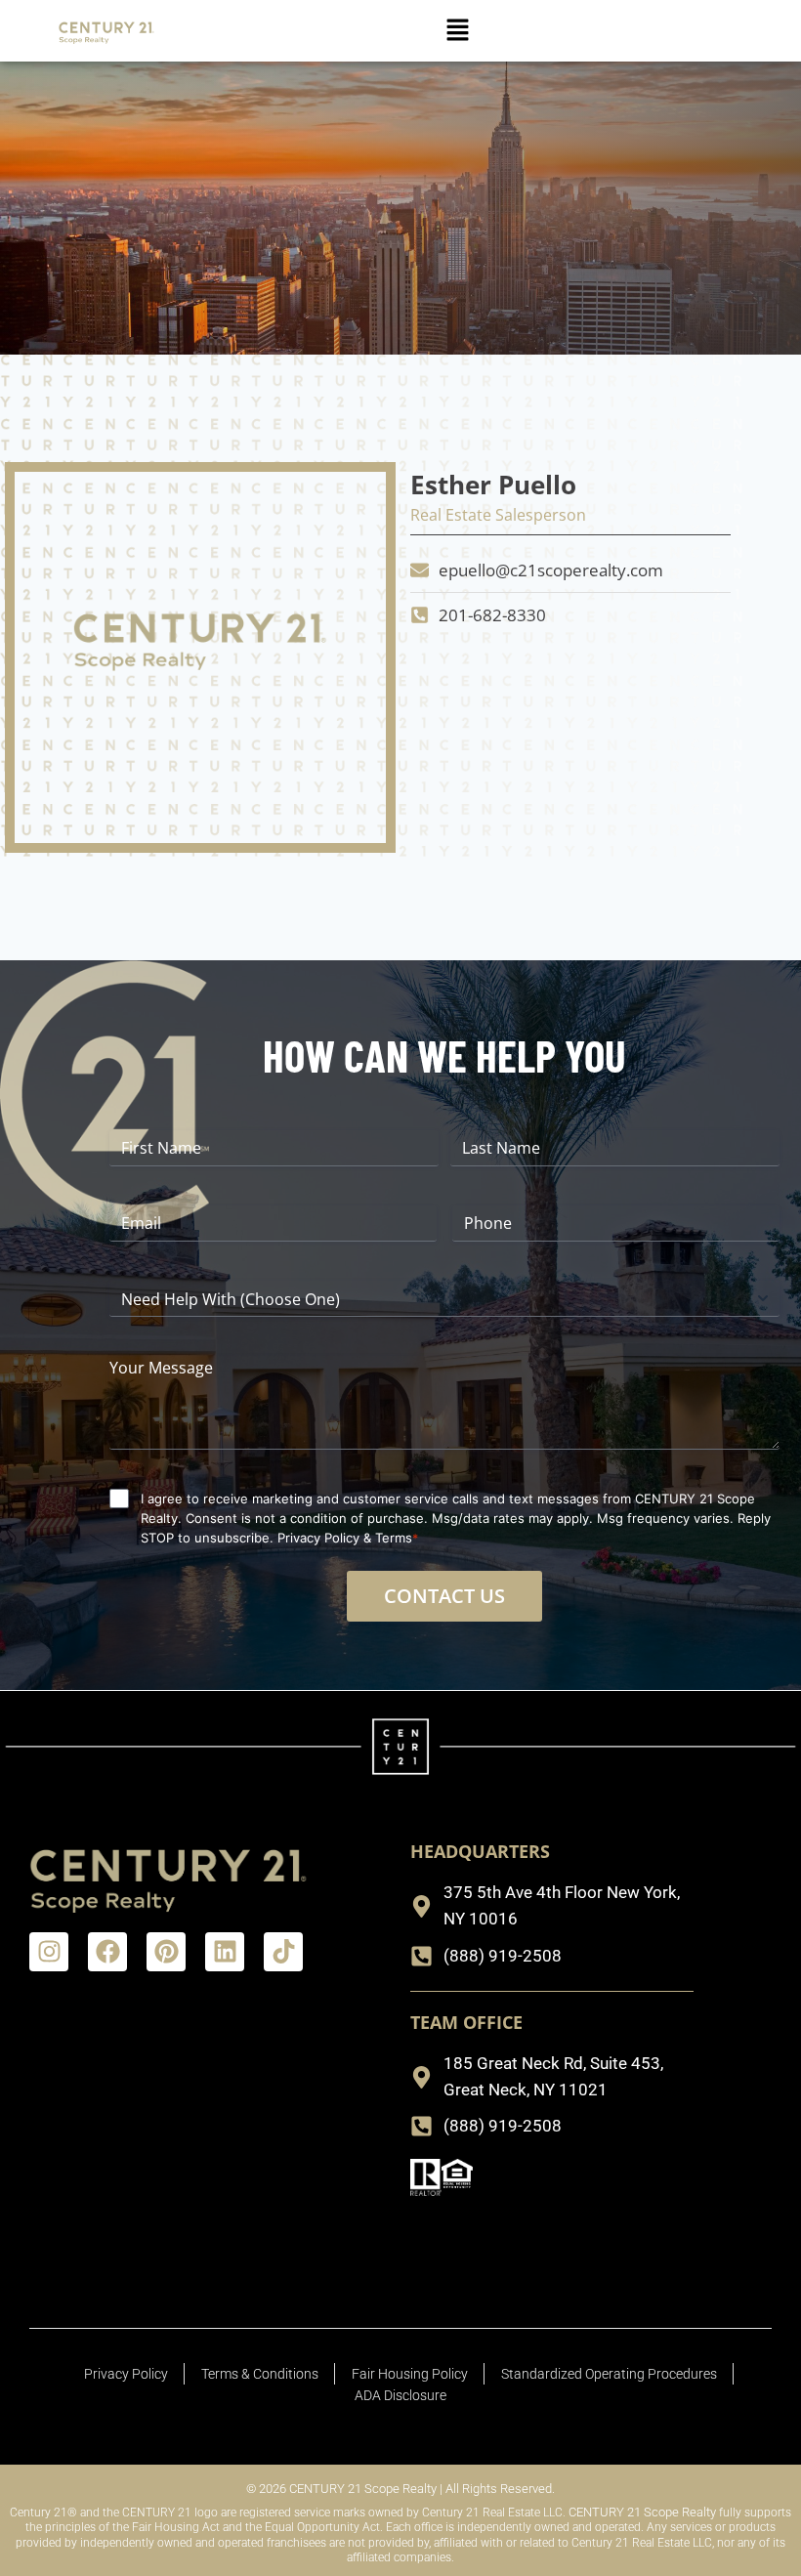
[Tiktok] (283, 1952)
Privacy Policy (318, 1538)
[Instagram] (49, 1952)
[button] (458, 31)
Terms (394, 1538)
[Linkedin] (225, 1952)
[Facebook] (107, 1952)
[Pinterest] (166, 1952)
